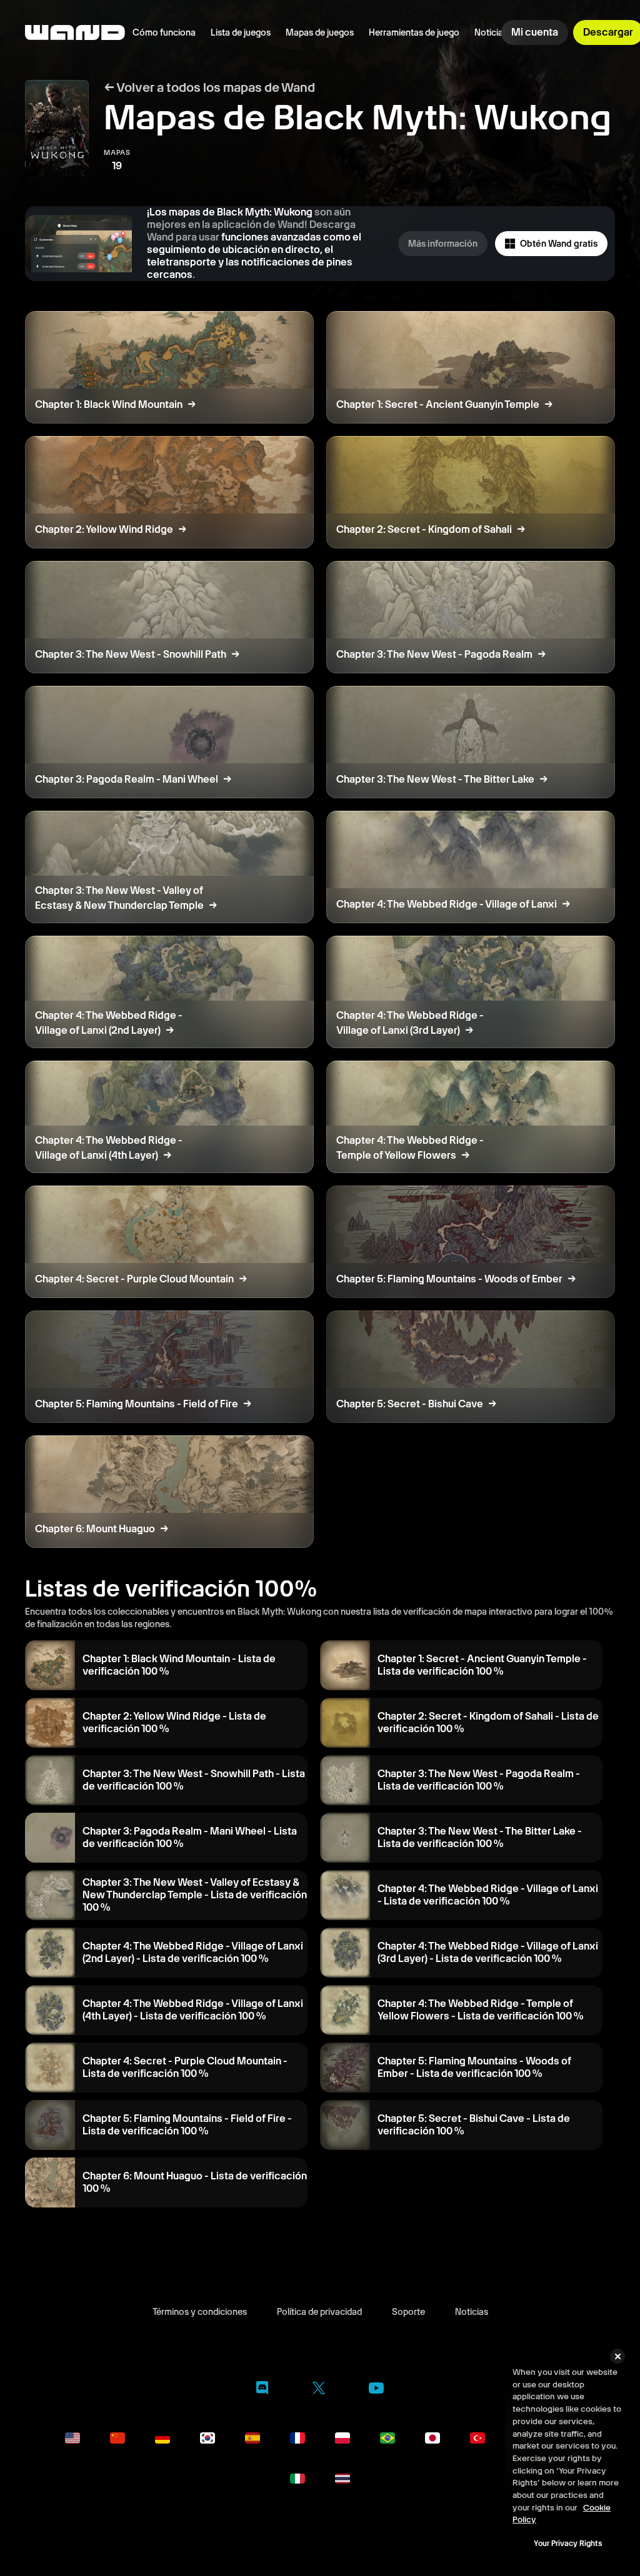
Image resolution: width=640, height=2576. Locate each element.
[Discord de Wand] (262, 2390)
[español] (252, 2438)
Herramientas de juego (414, 32)
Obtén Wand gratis (559, 244)
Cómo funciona (164, 32)
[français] (297, 2438)
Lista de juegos (241, 32)
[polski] (342, 2438)
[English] (72, 2438)
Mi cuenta (535, 32)
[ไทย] (342, 2479)
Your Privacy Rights (568, 2544)
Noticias (491, 32)
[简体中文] (117, 2438)
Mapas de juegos (320, 32)
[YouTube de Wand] (376, 2390)
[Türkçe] (477, 2438)
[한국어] (207, 2438)
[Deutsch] (162, 2438)
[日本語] (432, 2438)
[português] (387, 2438)
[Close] (617, 2356)
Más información (443, 244)
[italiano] (297, 2479)
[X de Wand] (318, 2390)
